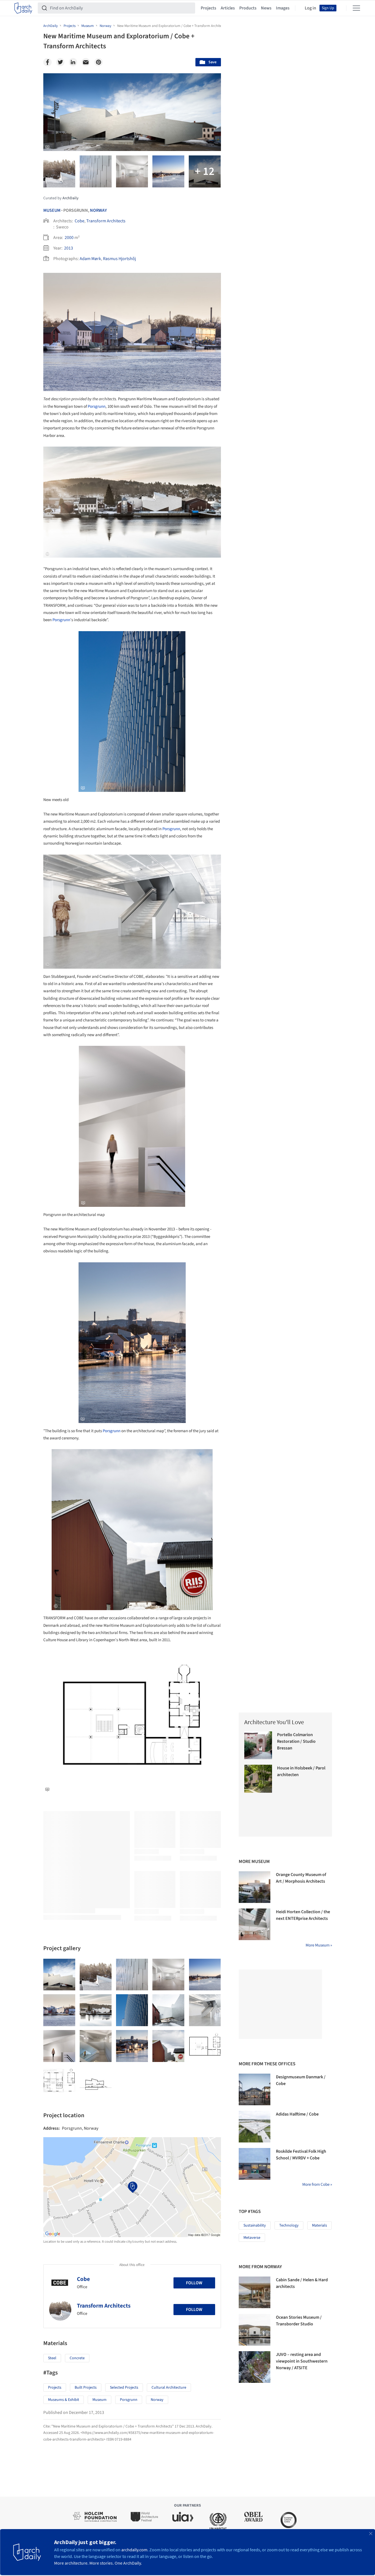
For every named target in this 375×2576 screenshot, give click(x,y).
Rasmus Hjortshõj (119, 259)
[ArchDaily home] (23, 8)
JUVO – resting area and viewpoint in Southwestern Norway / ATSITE (302, 2361)
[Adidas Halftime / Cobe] (255, 2127)
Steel (52, 2358)
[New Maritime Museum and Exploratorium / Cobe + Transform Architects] (59, 1975)
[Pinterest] (99, 62)
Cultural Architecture (169, 2388)
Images (283, 8)
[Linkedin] (73, 62)
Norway (98, 210)
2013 (69, 248)
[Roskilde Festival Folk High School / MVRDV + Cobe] (255, 2164)
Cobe (80, 221)
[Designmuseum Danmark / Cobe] (255, 2089)
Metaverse (252, 2238)
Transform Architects (106, 221)
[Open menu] (356, 8)
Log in (310, 8)
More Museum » (319, 1945)
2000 (69, 238)
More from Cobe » (317, 2185)
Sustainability (255, 2225)
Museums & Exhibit (64, 2400)
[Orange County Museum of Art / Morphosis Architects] (255, 1887)
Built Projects (86, 2388)
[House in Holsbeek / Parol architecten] (258, 1779)
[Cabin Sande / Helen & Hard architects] (255, 2292)
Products (248, 8)
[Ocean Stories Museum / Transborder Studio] (255, 2330)
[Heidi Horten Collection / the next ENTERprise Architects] (255, 1924)
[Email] (86, 62)
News (266, 8)
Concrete (77, 2358)
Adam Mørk (90, 259)
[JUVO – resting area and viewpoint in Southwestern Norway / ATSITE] (255, 2367)
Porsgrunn (97, 406)
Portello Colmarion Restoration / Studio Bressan (296, 1741)
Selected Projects (124, 2388)
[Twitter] (60, 62)
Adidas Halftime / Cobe (297, 2114)
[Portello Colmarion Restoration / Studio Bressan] (258, 1745)
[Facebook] (47, 62)
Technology (289, 2225)
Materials (319, 2225)
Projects (208, 8)
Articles (228, 8)
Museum (52, 210)
